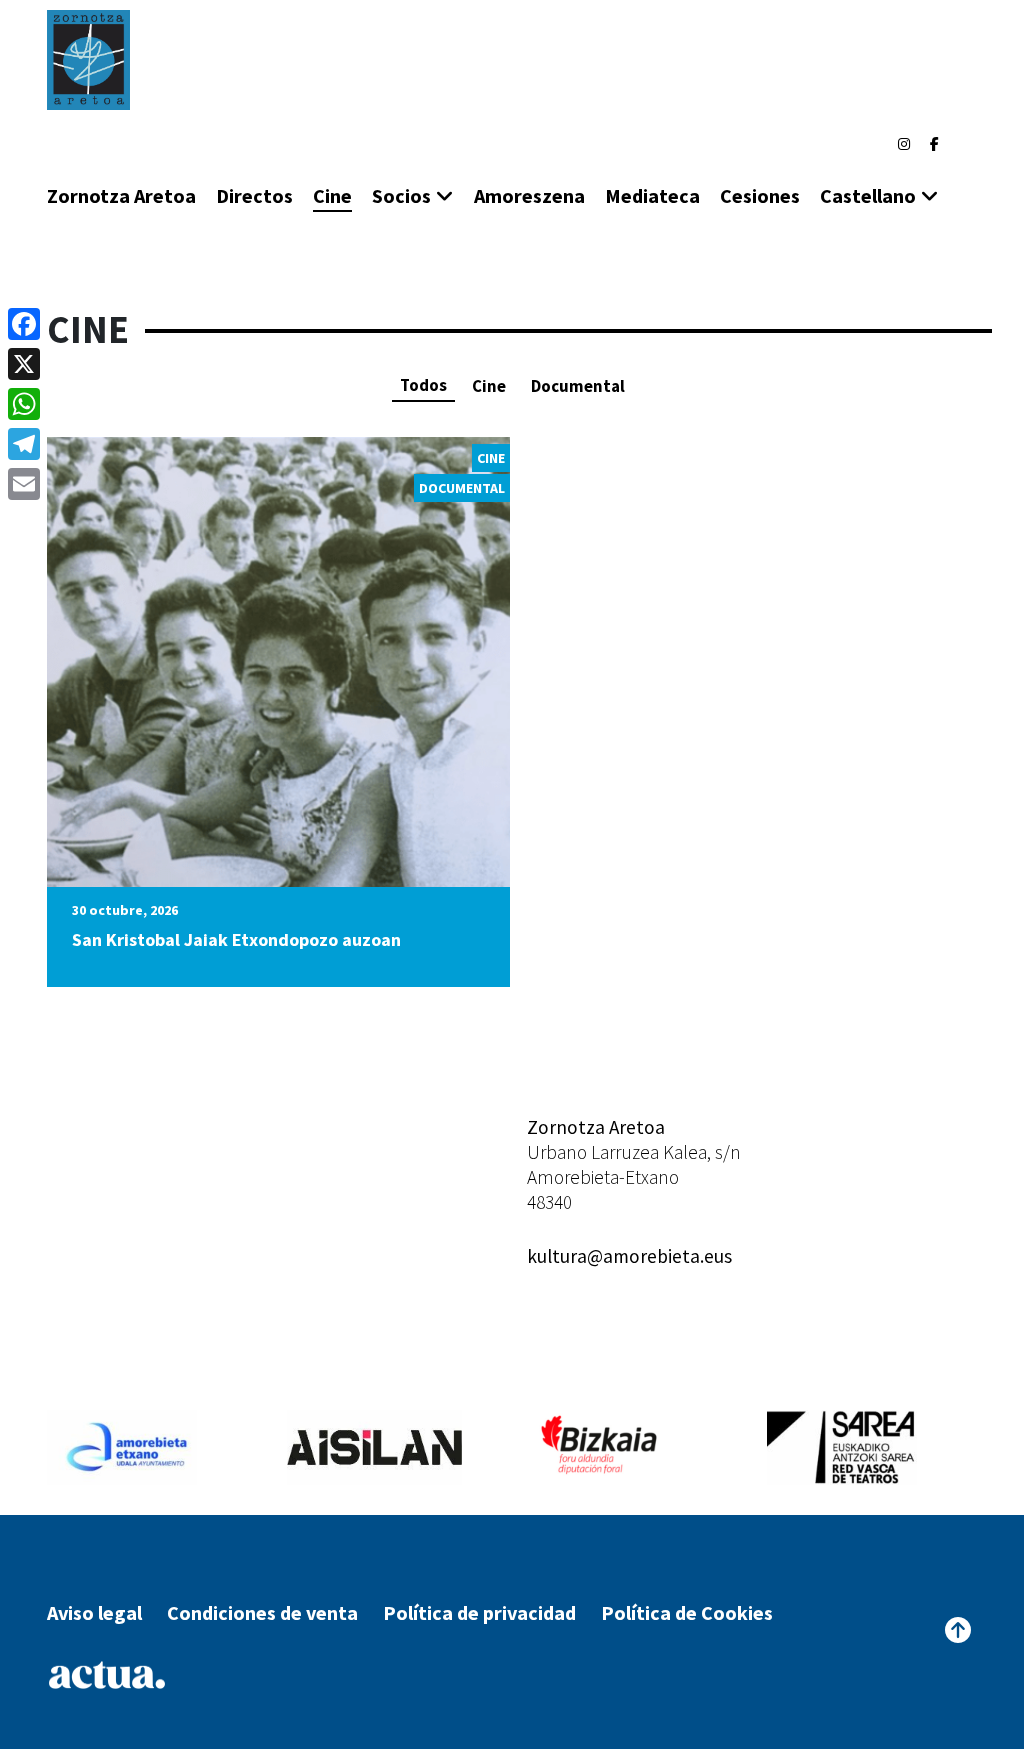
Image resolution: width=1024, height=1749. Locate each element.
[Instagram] (904, 144)
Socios (401, 195)
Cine (332, 195)
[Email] (24, 484)
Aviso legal (94, 1612)
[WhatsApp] (24, 404)
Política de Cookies (687, 1612)
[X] (24, 364)
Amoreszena (529, 195)
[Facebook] (934, 144)
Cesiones (760, 195)
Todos (423, 385)
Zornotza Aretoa (121, 195)
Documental (578, 386)
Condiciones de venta (262, 1612)
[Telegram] (24, 444)
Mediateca (652, 195)
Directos (254, 195)
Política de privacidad (479, 1612)
